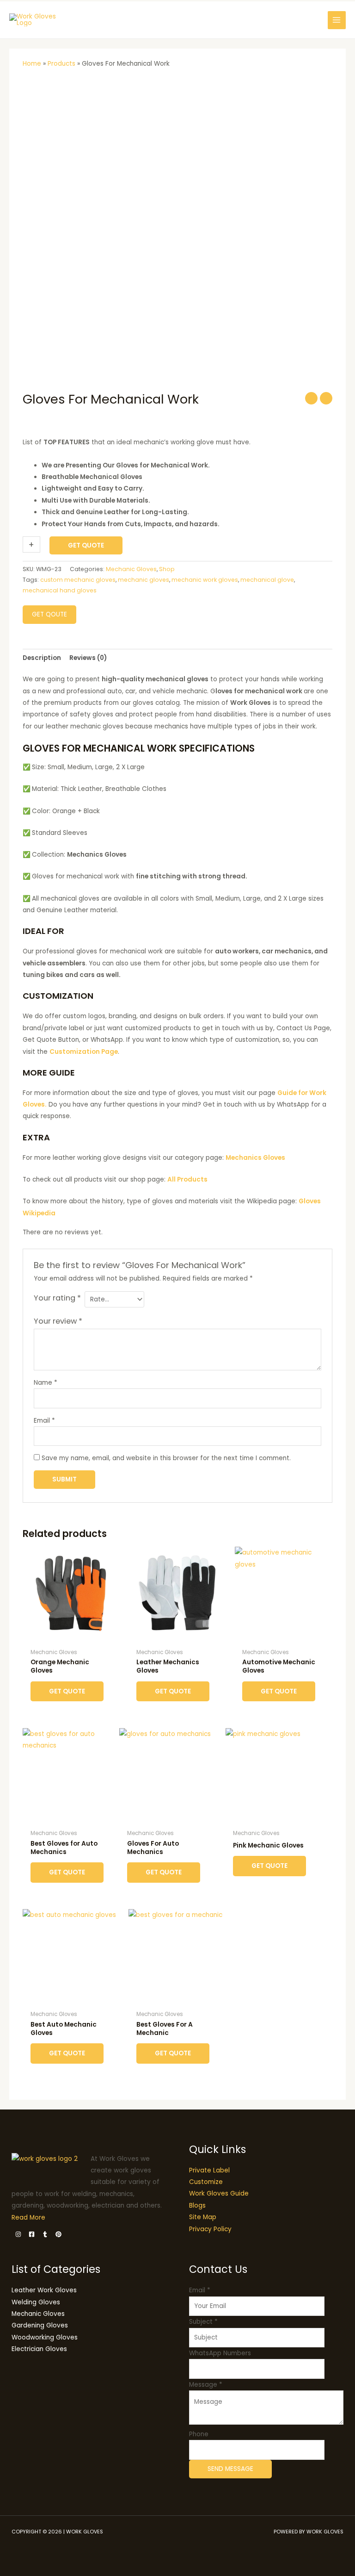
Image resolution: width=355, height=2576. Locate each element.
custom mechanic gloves (78, 580)
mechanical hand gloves (60, 590)
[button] (313, 20)
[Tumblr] (45, 2234)
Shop (167, 569)
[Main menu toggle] (337, 20)
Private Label (209, 2170)
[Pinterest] (58, 2234)
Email (44, 1421)
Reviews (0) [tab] (88, 658)
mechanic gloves (144, 580)
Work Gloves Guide (219, 2193)
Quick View (71, 1637)
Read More (28, 2218)
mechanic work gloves (205, 580)
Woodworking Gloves (45, 2337)
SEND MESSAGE (230, 2469)
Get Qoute (49, 614)
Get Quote (86, 545)
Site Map (203, 2217)
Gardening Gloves (40, 2325)
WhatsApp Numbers (220, 2353)
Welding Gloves (36, 2302)
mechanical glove (267, 580)
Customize (206, 2182)
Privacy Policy (210, 2229)
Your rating (57, 1298)
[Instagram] (18, 2234)
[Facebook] (32, 2234)
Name (46, 1383)
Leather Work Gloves (44, 2290)
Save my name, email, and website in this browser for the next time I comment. (166, 1458)
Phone (199, 2434)
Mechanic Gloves (131, 569)
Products (61, 64)
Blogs (197, 2206)
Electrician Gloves (39, 2349)
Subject (203, 2322)
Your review (58, 1321)
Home (32, 64)
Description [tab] (42, 658)
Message (206, 2385)
